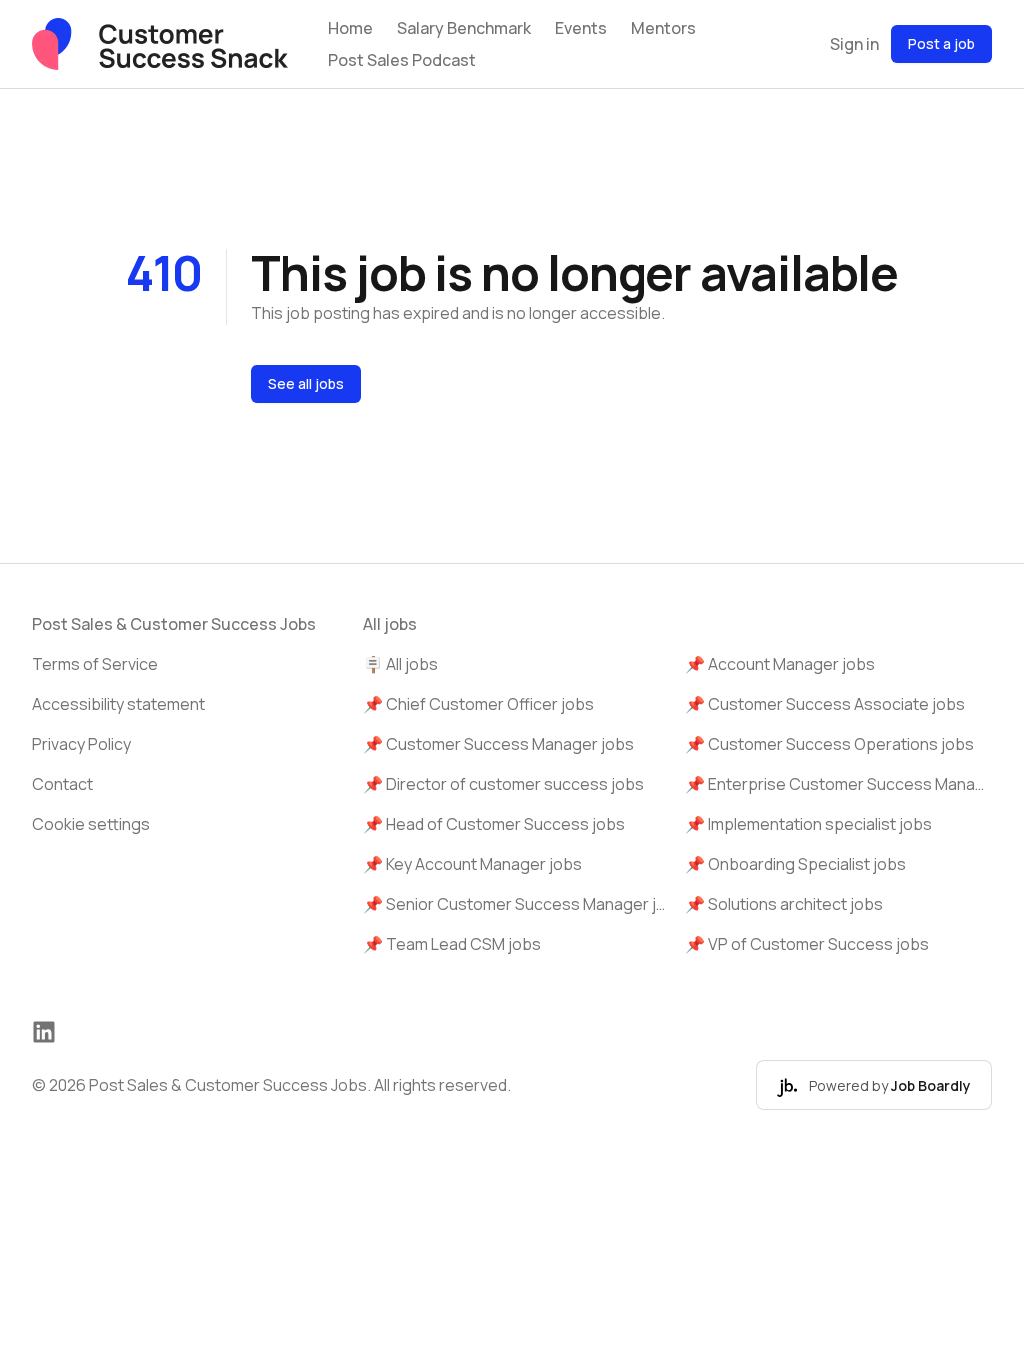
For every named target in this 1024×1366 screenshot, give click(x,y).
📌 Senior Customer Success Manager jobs (516, 904)
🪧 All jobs (400, 664)
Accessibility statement (118, 704)
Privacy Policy (81, 744)
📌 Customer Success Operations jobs (829, 744)
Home (350, 28)
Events (581, 28)
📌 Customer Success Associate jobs (825, 704)
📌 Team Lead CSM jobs (452, 944)
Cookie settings (91, 824)
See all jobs (306, 383)
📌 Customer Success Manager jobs (498, 744)
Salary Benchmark (464, 28)
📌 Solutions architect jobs (784, 904)
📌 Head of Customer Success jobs (494, 824)
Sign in (854, 44)
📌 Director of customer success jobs (503, 784)
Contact (62, 784)
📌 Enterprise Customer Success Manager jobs (838, 784)
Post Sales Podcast (402, 60)
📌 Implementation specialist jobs (808, 824)
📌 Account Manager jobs (780, 664)
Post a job (941, 43)
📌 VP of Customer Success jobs (807, 944)
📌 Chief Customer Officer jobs (478, 704)
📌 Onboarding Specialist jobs (795, 864)
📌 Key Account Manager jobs (472, 864)
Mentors (663, 28)
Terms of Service (95, 664)
